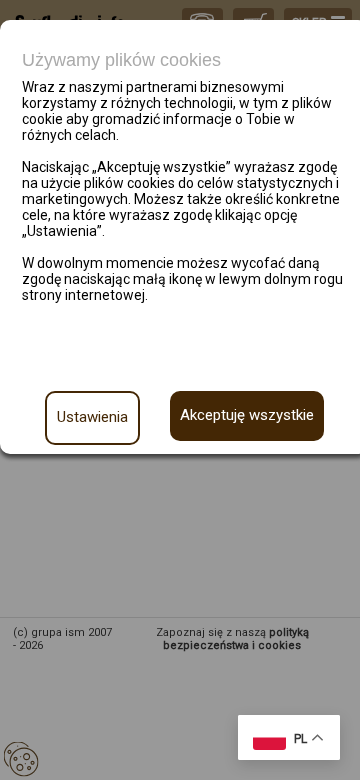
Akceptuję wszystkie (247, 415)
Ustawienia (92, 417)
